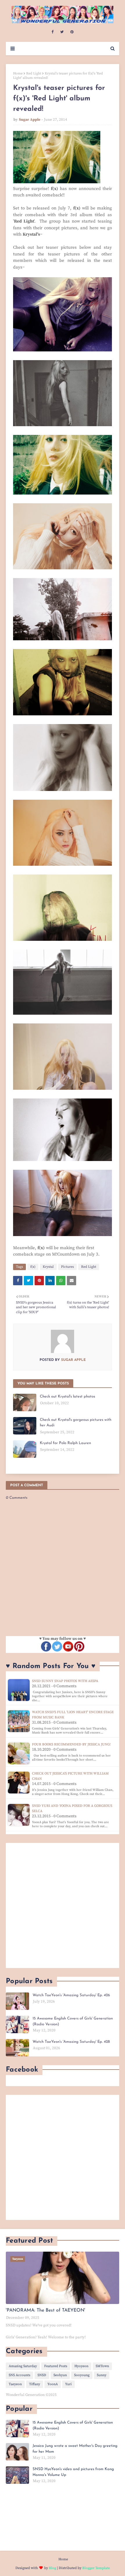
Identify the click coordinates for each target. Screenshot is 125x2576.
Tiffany (35, 2384)
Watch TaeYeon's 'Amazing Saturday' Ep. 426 (71, 1995)
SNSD (42, 2375)
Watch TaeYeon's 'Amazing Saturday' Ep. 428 (71, 2042)
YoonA (53, 2384)
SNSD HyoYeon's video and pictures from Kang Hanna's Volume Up (73, 2472)
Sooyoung (82, 2375)
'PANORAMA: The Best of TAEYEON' (45, 2310)
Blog (52, 2568)
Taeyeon (15, 2384)
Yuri (68, 2384)
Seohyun (60, 2375)
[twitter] (62, 32)
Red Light (34, 73)
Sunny (102, 2375)
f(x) (33, 1267)
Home (18, 73)
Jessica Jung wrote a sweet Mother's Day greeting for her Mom (75, 2449)
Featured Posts (56, 2366)
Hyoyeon (81, 2366)
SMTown (102, 2366)
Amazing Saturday (23, 2366)
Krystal (48, 1267)
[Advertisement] (63, 1905)
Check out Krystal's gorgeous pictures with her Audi (76, 1423)
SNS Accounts (19, 2375)
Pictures (67, 1267)
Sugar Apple (30, 120)
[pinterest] (72, 32)
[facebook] (52, 32)
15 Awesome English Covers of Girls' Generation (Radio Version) (73, 2021)
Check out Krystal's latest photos (67, 1397)
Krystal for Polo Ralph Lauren (65, 1443)
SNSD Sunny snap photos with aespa (65, 1681)
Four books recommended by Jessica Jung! (71, 1744)
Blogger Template (96, 2568)
